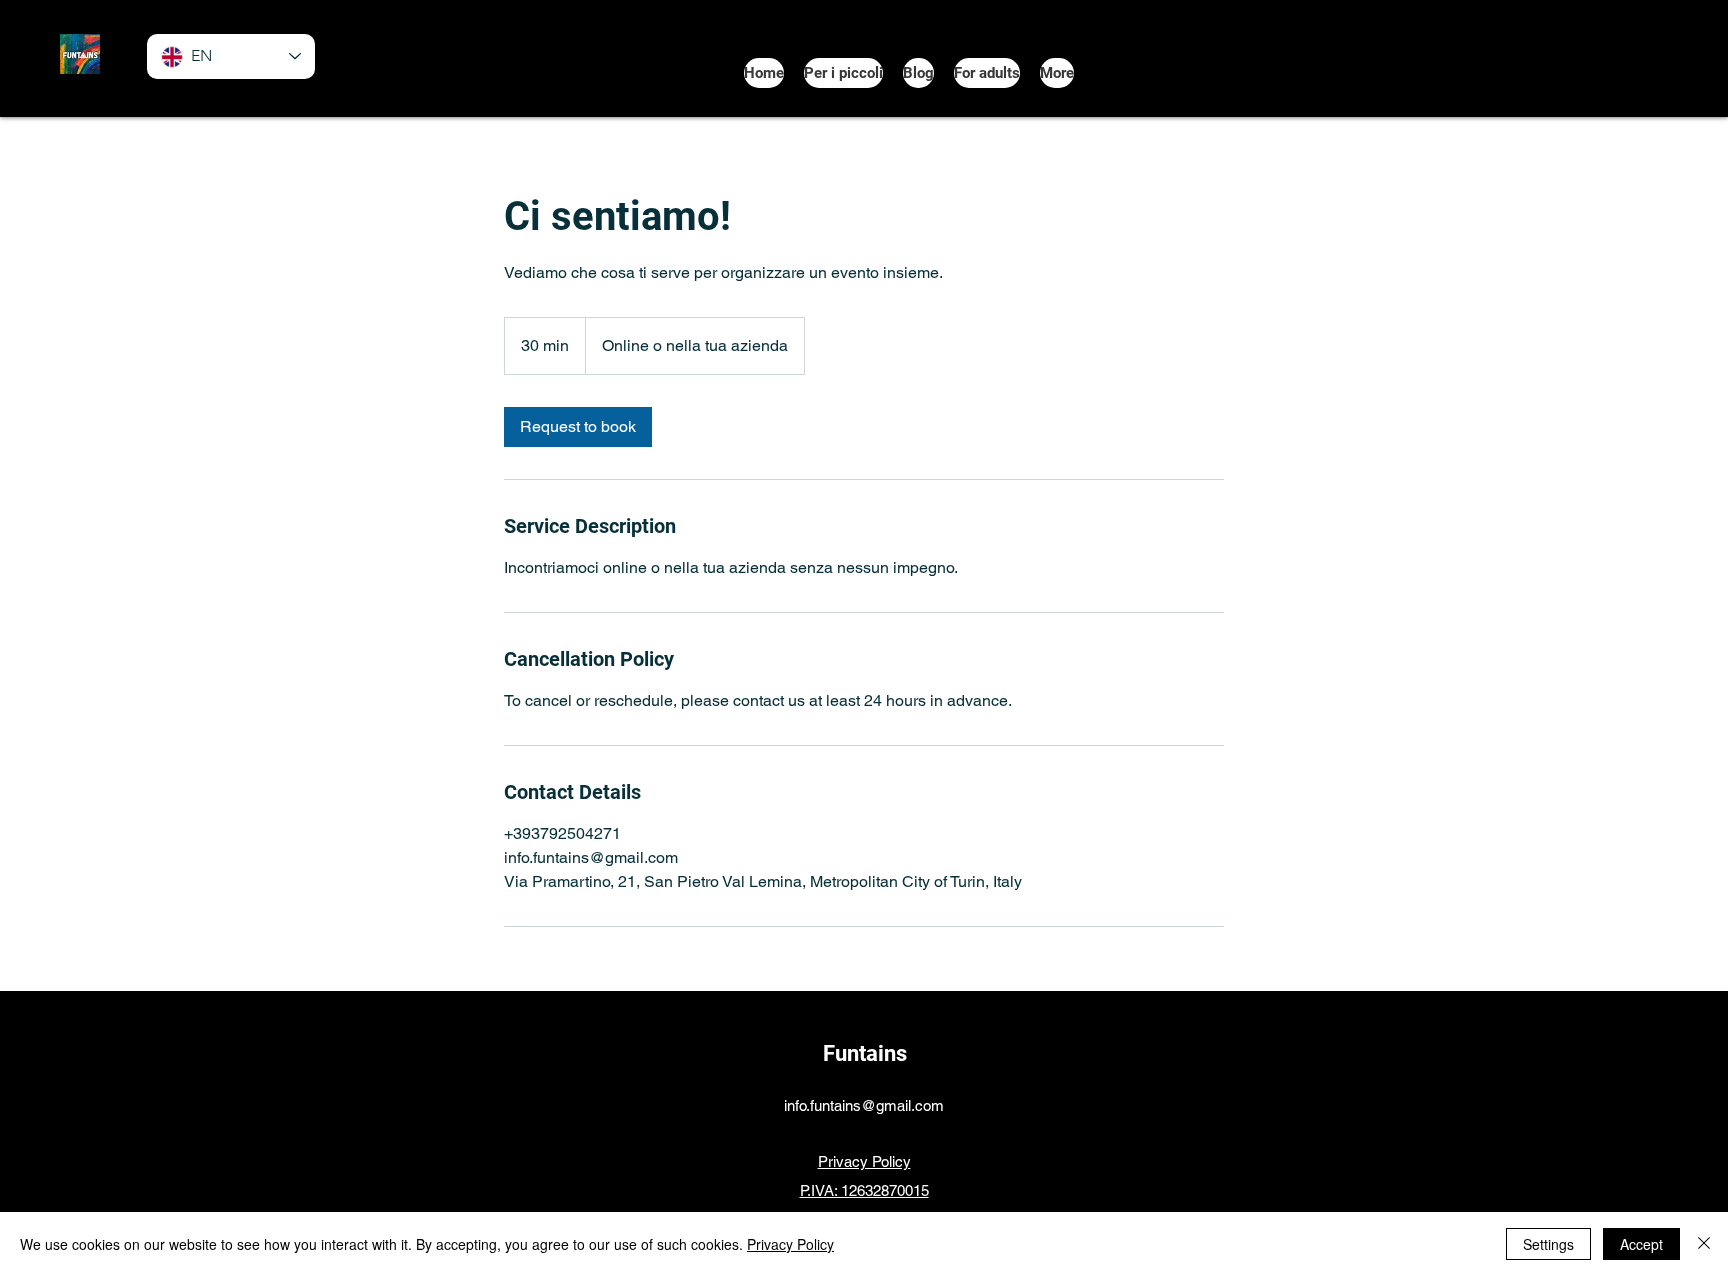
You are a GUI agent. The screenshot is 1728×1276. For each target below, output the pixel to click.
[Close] (1704, 1244)
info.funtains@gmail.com (864, 1105)
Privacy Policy (790, 1244)
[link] (578, 427)
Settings (1548, 1244)
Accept (1641, 1244)
